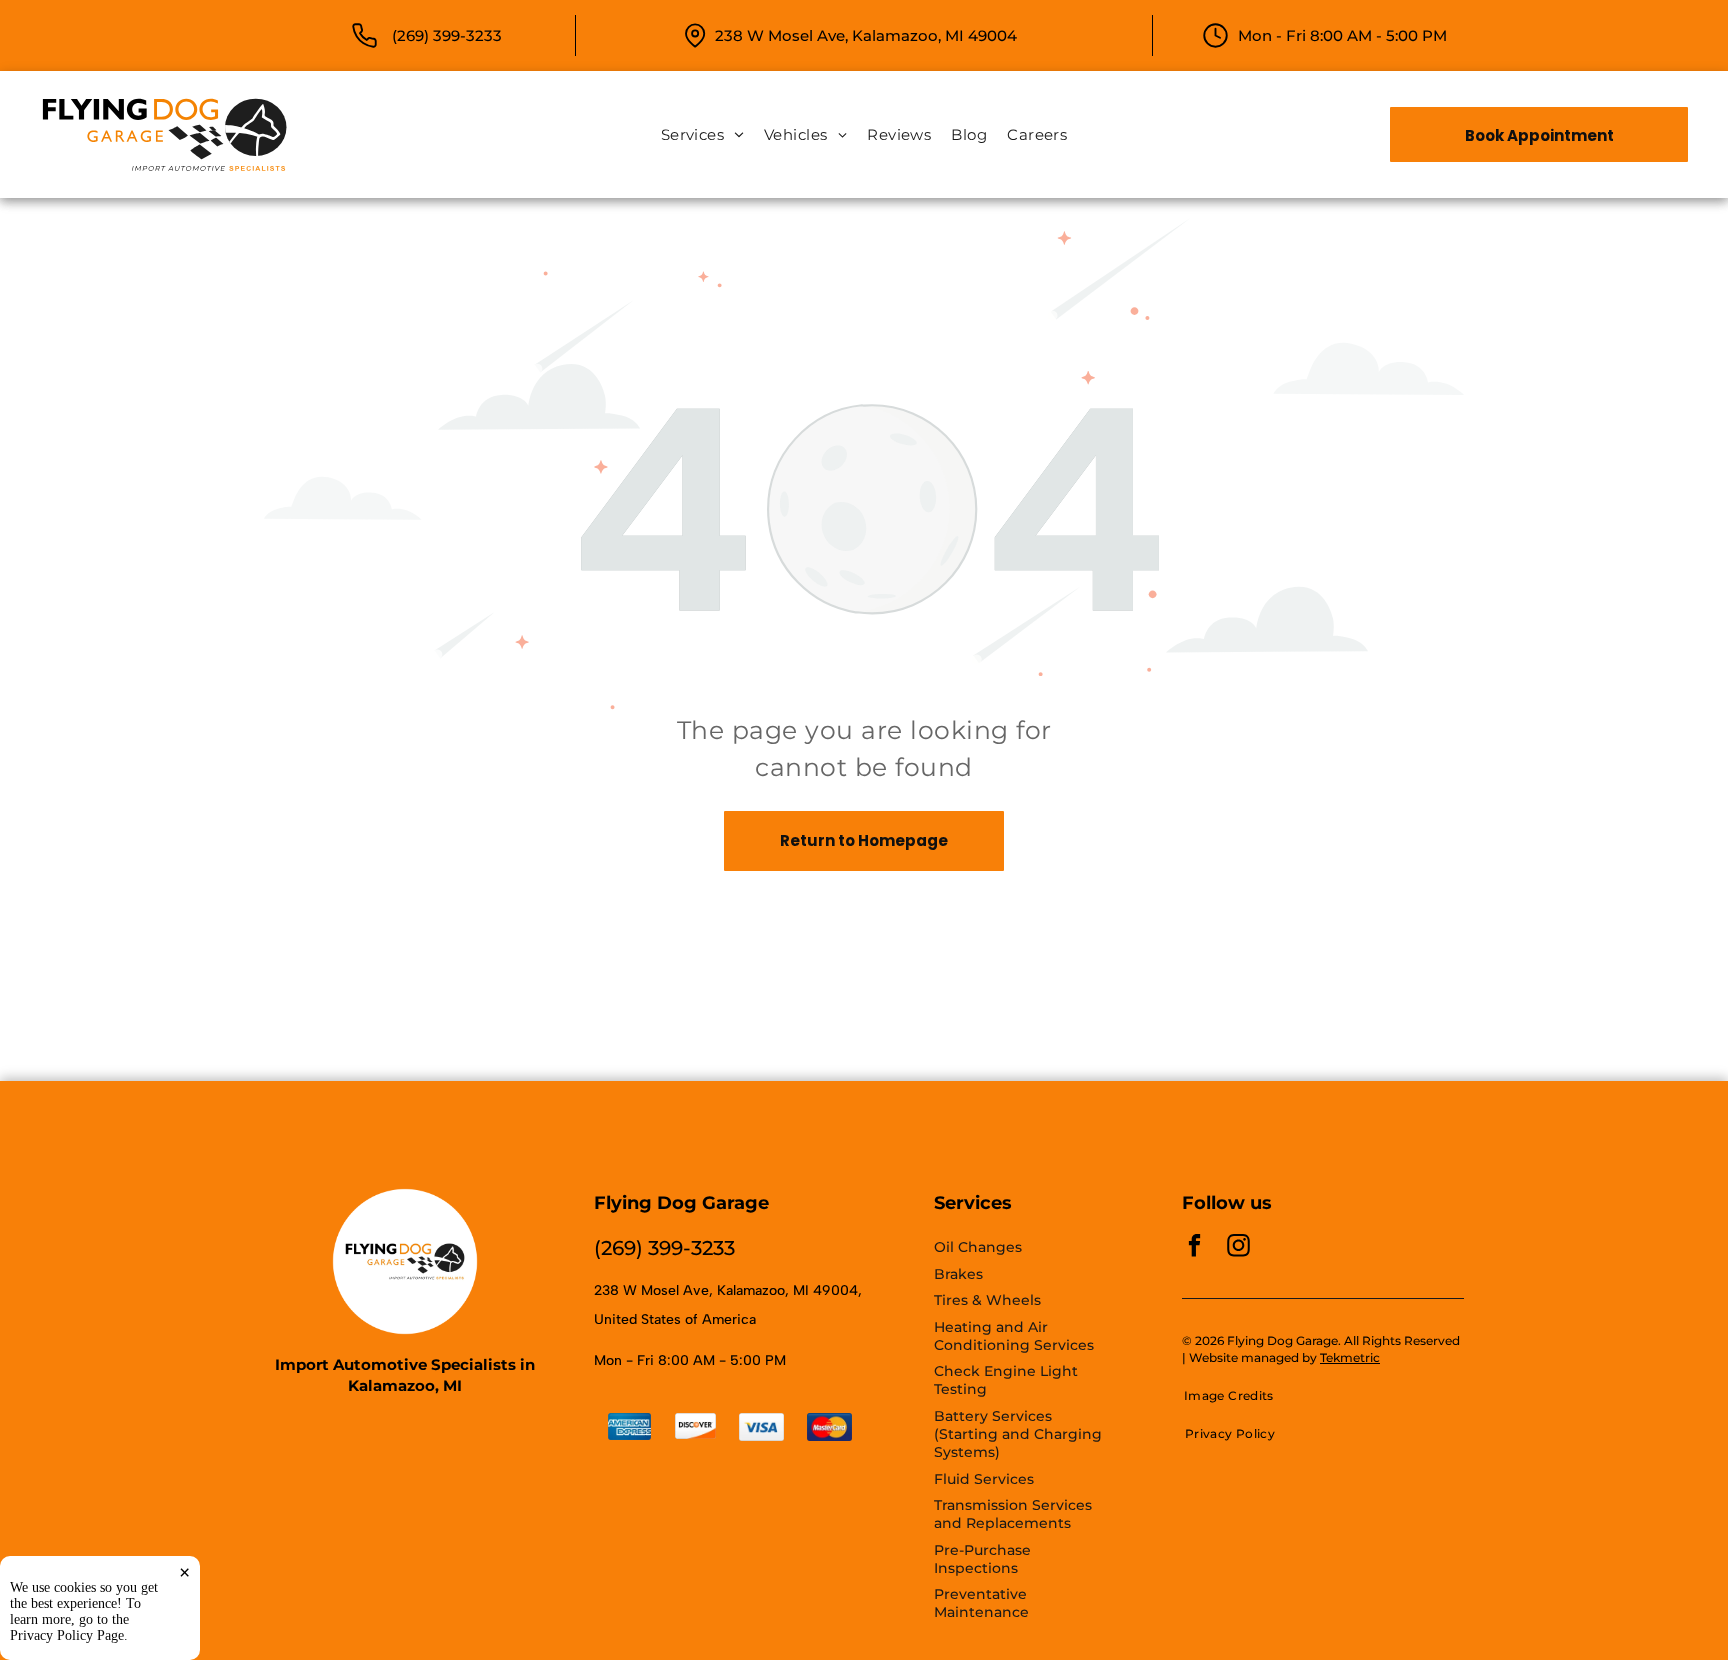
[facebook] (1194, 1248)
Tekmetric (1350, 1357)
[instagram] (1238, 1248)
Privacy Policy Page (67, 1635)
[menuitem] (702, 134)
